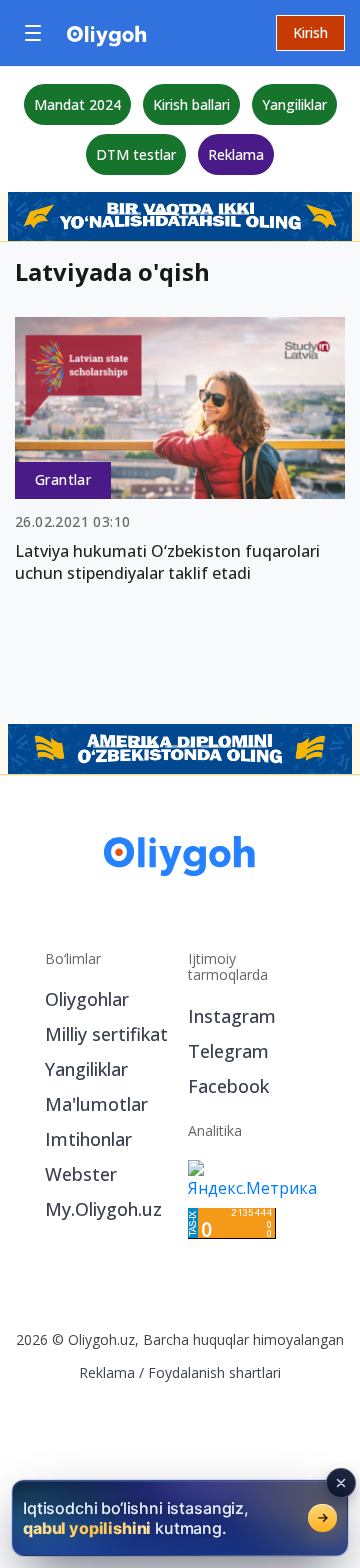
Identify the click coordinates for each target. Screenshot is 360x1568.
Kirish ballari (191, 104)
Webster (81, 1174)
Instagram (232, 1016)
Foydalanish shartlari (214, 1372)
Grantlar (63, 479)
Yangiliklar (294, 104)
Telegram (228, 1051)
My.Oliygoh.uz (103, 1209)
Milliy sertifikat (106, 1034)
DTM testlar (136, 154)
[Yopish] (341, 1483)
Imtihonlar (88, 1139)
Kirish (310, 32)
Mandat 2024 (77, 104)
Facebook (228, 1086)
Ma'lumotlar (96, 1104)
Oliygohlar (87, 999)
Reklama (236, 154)
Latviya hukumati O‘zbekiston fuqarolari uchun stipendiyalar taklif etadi (167, 562)
